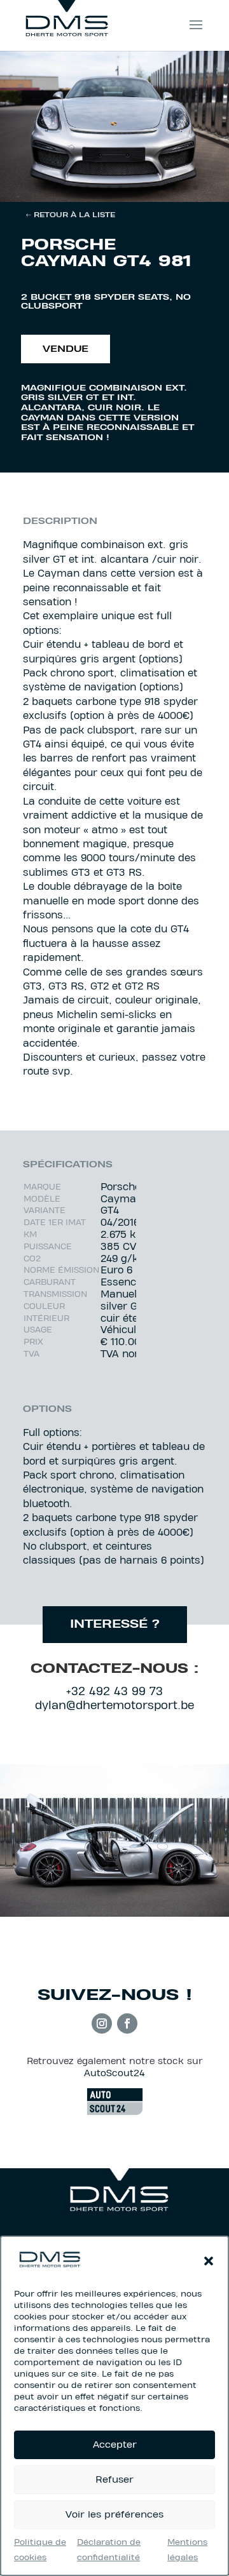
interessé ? (115, 1625)
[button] (209, 2261)
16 (196, 188)
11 (142, 188)
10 (131, 188)
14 (174, 188)
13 (163, 188)
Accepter (115, 2445)
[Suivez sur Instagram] (102, 2023)
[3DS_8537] (114, 199)
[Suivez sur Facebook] (127, 2023)
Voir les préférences (114, 2515)
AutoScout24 (114, 2074)
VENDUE (66, 350)
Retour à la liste (74, 215)
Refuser (114, 2480)
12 (152, 188)
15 (185, 188)
